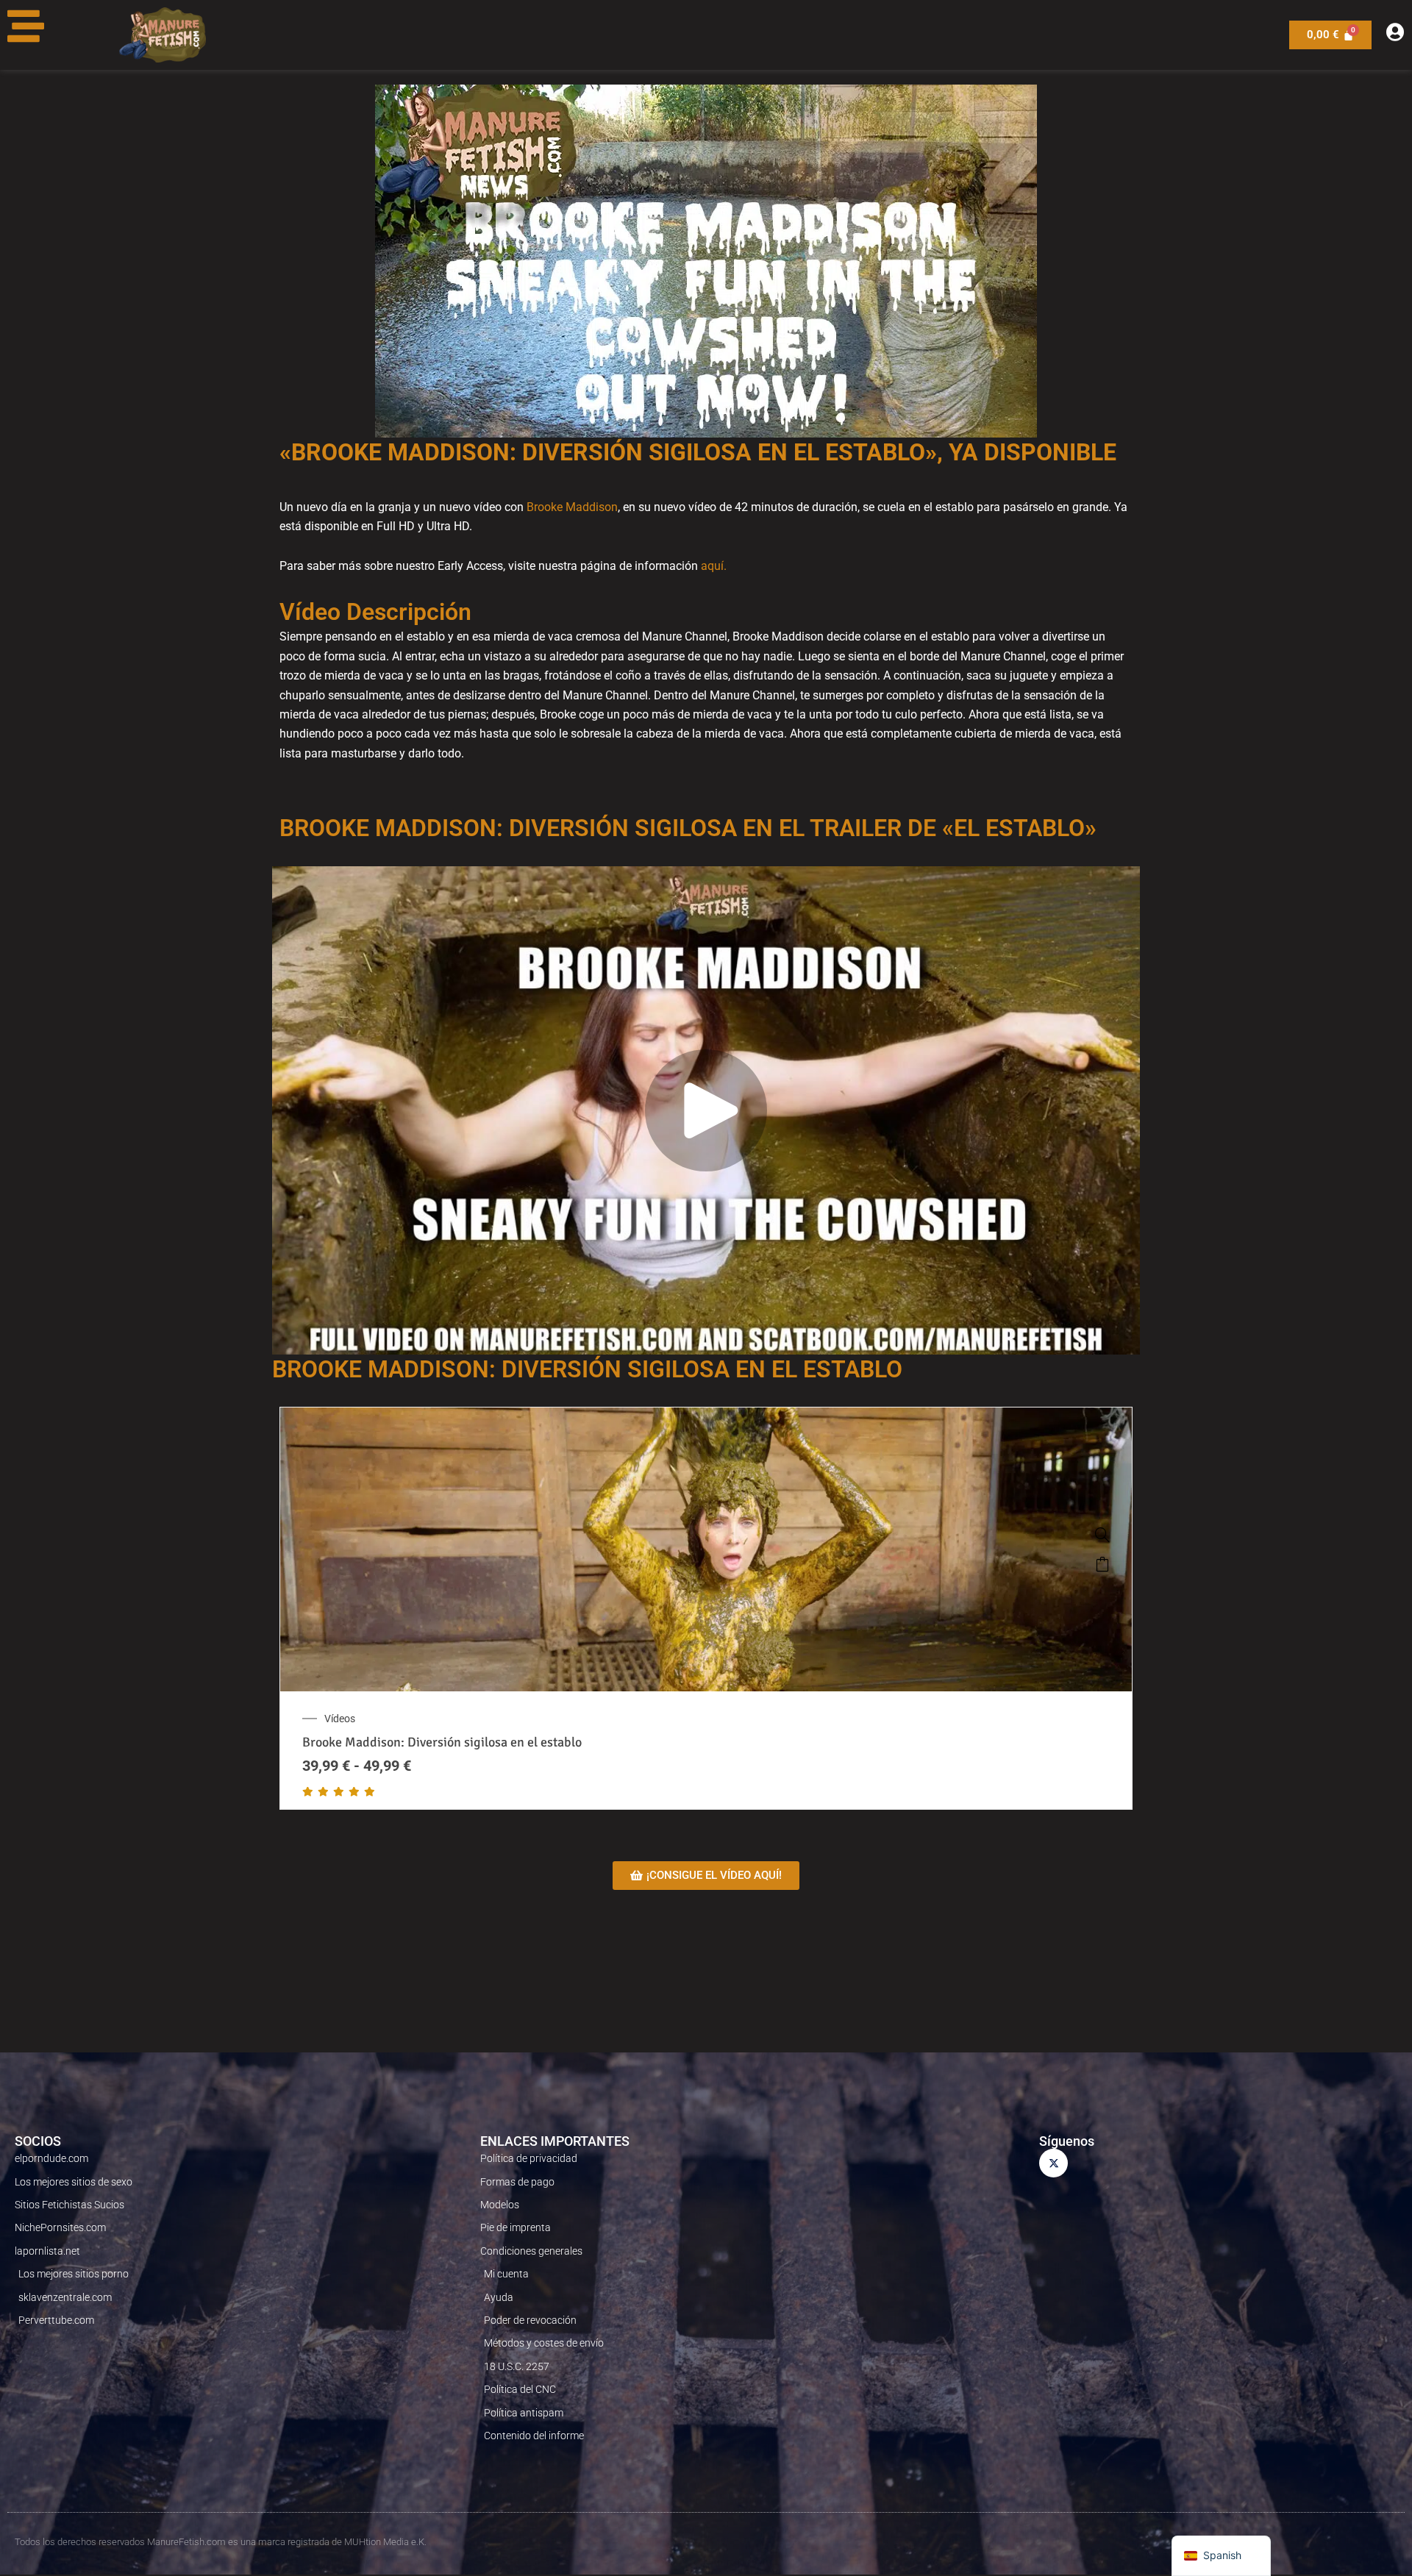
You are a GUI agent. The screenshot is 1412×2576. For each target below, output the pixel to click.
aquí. (714, 566)
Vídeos (340, 1719)
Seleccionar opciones (1102, 1564)
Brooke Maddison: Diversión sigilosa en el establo (442, 1742)
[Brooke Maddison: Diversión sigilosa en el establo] (1102, 1535)
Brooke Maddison (572, 507)
